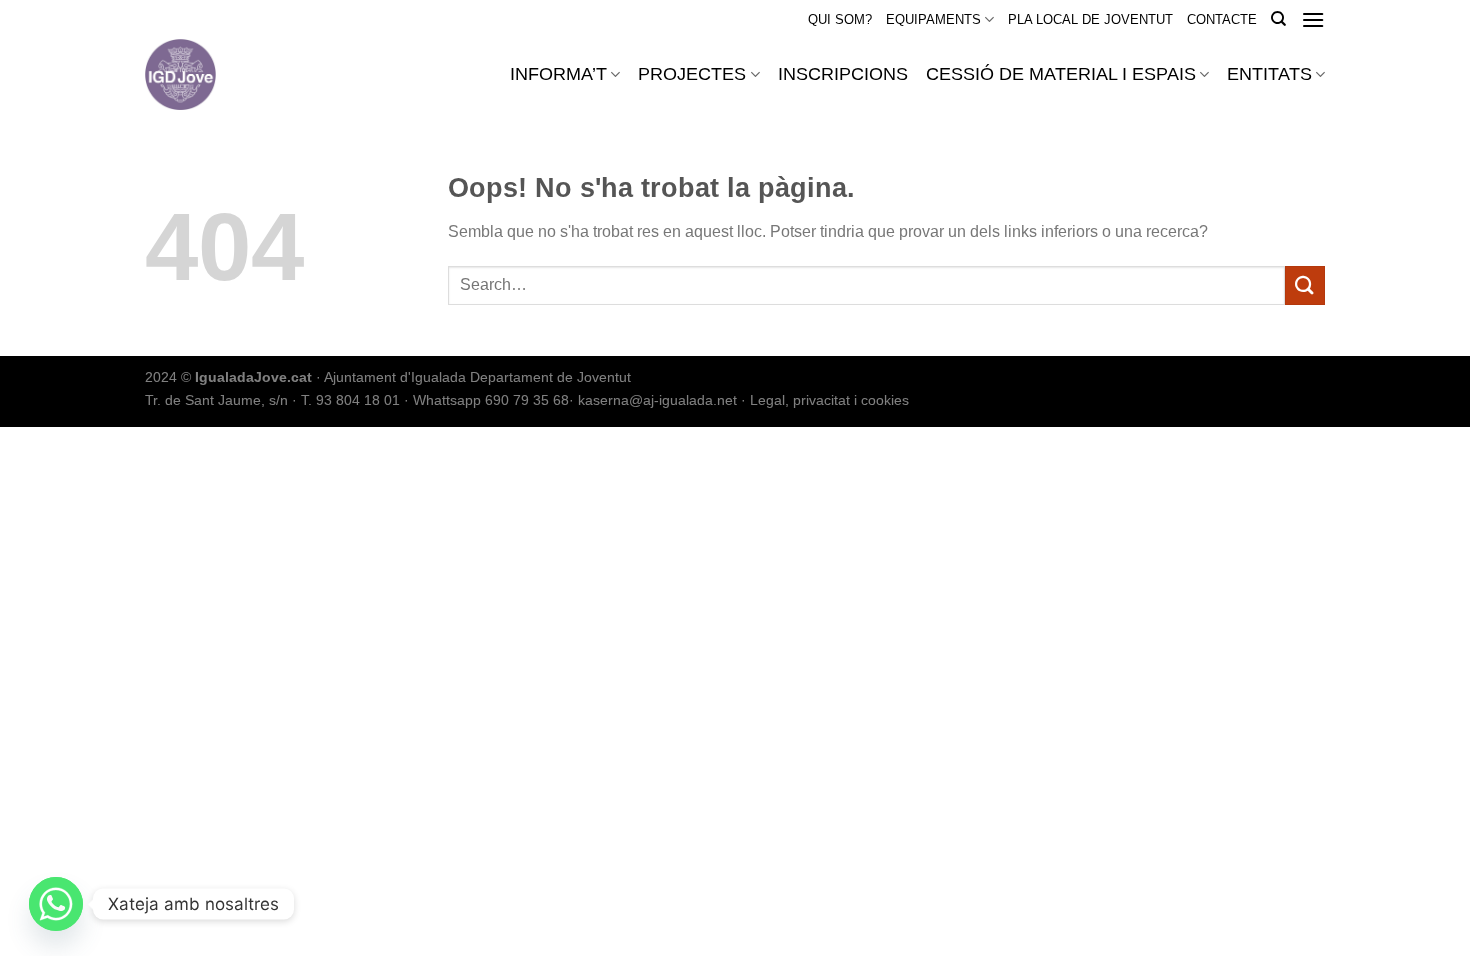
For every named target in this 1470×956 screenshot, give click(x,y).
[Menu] (1313, 19)
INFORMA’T (558, 74)
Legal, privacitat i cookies (829, 400)
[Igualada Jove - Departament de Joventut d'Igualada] (233, 74)
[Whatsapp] (56, 904)
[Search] (1278, 19)
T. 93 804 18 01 (350, 400)
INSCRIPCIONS (843, 74)
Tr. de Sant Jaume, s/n (216, 400)
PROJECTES (692, 74)
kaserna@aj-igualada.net (657, 400)
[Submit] (1305, 285)
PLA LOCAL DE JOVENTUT (1090, 19)
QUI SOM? (840, 19)
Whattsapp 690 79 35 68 (491, 400)
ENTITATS (1269, 74)
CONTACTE (1222, 19)
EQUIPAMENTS (933, 19)
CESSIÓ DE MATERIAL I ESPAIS (1061, 74)
